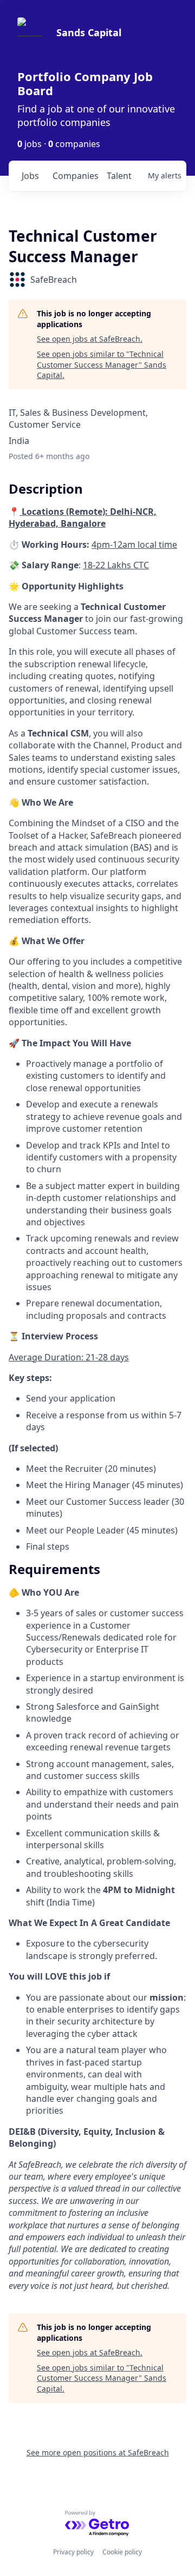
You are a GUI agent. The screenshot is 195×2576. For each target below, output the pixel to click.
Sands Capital (89, 32)
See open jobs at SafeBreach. (90, 339)
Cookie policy (122, 2552)
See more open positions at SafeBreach (98, 2452)
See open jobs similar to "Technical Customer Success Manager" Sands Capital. (102, 364)
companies (75, 176)
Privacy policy (73, 2552)
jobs (30, 176)
